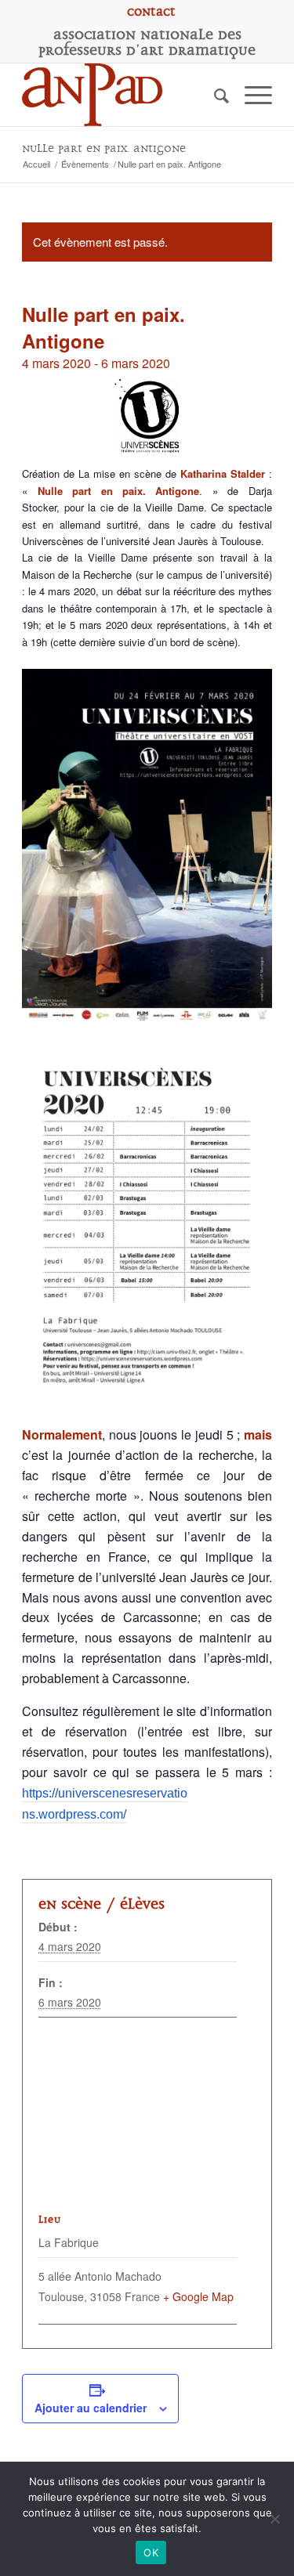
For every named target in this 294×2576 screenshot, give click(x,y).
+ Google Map (198, 2296)
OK (151, 2553)
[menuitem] (151, 12)
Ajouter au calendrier (91, 2408)
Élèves (142, 1904)
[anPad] (122, 95)
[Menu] (250, 95)
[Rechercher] (214, 95)
